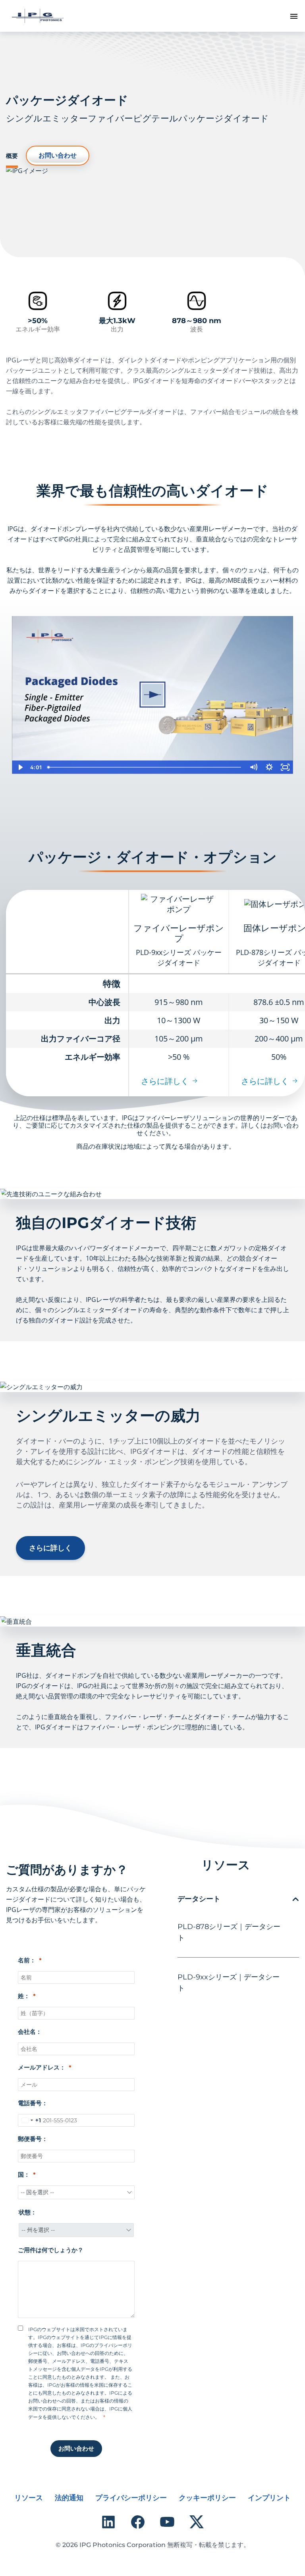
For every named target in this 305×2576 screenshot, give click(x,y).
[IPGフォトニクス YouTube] (167, 2522)
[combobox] (30, 2120)
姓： (24, 1996)
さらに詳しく (165, 1081)
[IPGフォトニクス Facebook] (138, 2522)
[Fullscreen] (285, 767)
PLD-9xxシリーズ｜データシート (229, 1983)
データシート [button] (199, 1899)
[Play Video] (20, 767)
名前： (27, 1960)
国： (24, 2175)
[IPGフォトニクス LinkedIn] (108, 2522)
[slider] (145, 767)
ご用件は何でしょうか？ (51, 2250)
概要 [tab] (12, 156)
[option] (152, 695)
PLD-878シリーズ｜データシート (229, 1932)
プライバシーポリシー (131, 2498)
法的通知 (69, 2498)
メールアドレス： (42, 2067)
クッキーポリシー (207, 2498)
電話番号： (33, 2103)
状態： (28, 2212)
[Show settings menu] (269, 767)
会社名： (30, 2032)
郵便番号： (33, 2139)
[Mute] (253, 767)
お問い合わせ (58, 155)
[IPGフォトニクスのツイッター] (197, 2522)
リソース (29, 2498)
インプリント (269, 2498)
